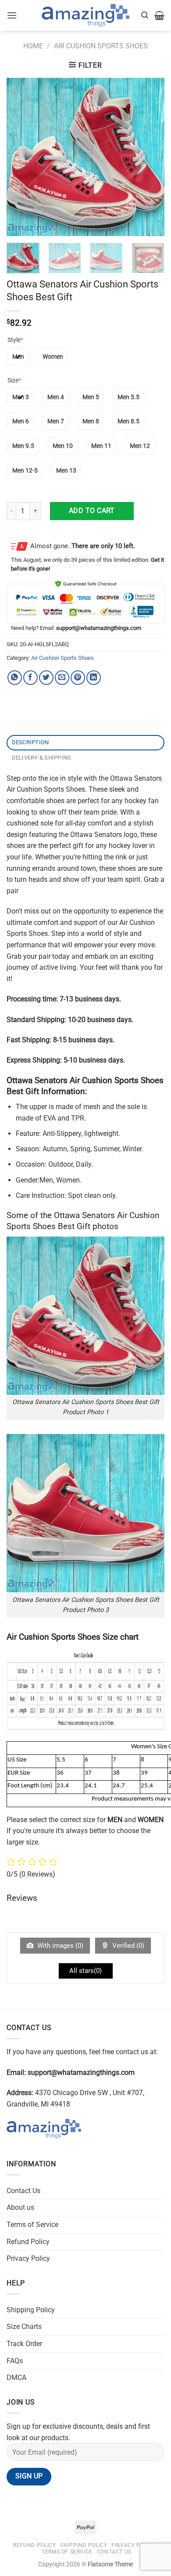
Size (14, 380)
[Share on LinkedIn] (94, 678)
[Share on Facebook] (30, 678)
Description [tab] (30, 742)
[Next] (150, 157)
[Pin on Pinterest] (78, 678)
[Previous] (21, 157)
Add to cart (92, 511)
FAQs (15, 2361)
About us (20, 2207)
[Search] (145, 15)
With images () (59, 1946)
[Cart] (159, 15)
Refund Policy (28, 2242)
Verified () (127, 1946)
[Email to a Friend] (62, 678)
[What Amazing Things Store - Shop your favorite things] (85, 16)
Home (33, 46)
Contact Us (23, 2191)
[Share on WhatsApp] (15, 678)
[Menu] (12, 15)
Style (15, 340)
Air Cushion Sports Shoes (101, 46)
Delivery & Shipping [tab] (42, 758)
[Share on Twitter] (46, 678)
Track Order (24, 2344)
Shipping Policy (31, 2310)
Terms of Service (32, 2225)
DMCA (16, 2378)
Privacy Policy (28, 2258)
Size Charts (24, 2327)
